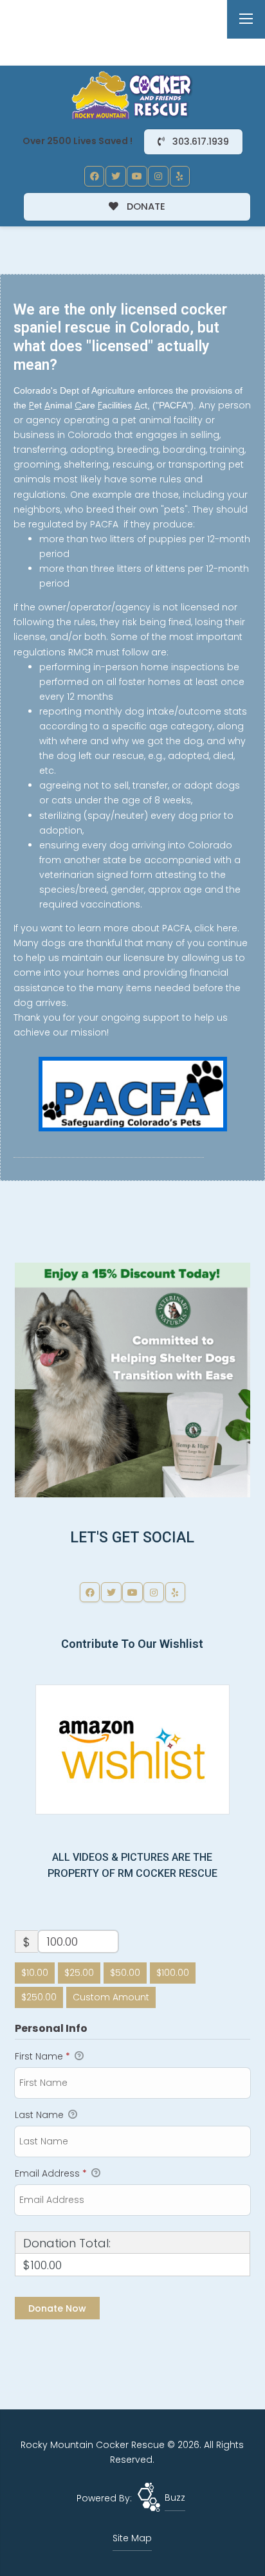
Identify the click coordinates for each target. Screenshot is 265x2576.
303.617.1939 (199, 142)
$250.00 (39, 1997)
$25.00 (79, 1973)
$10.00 (35, 1973)
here (227, 928)
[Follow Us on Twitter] (116, 176)
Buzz (175, 2498)
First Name (42, 2056)
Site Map (132, 2538)
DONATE (145, 206)
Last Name (41, 2115)
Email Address (51, 2173)
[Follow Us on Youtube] (137, 176)
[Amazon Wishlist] (132, 1749)
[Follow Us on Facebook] (95, 176)
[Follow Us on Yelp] (180, 176)
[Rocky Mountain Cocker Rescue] (132, 95)
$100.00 (173, 1973)
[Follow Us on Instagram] (158, 176)
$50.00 (125, 1973)
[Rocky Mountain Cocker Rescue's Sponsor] (132, 1379)
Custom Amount (111, 1997)
